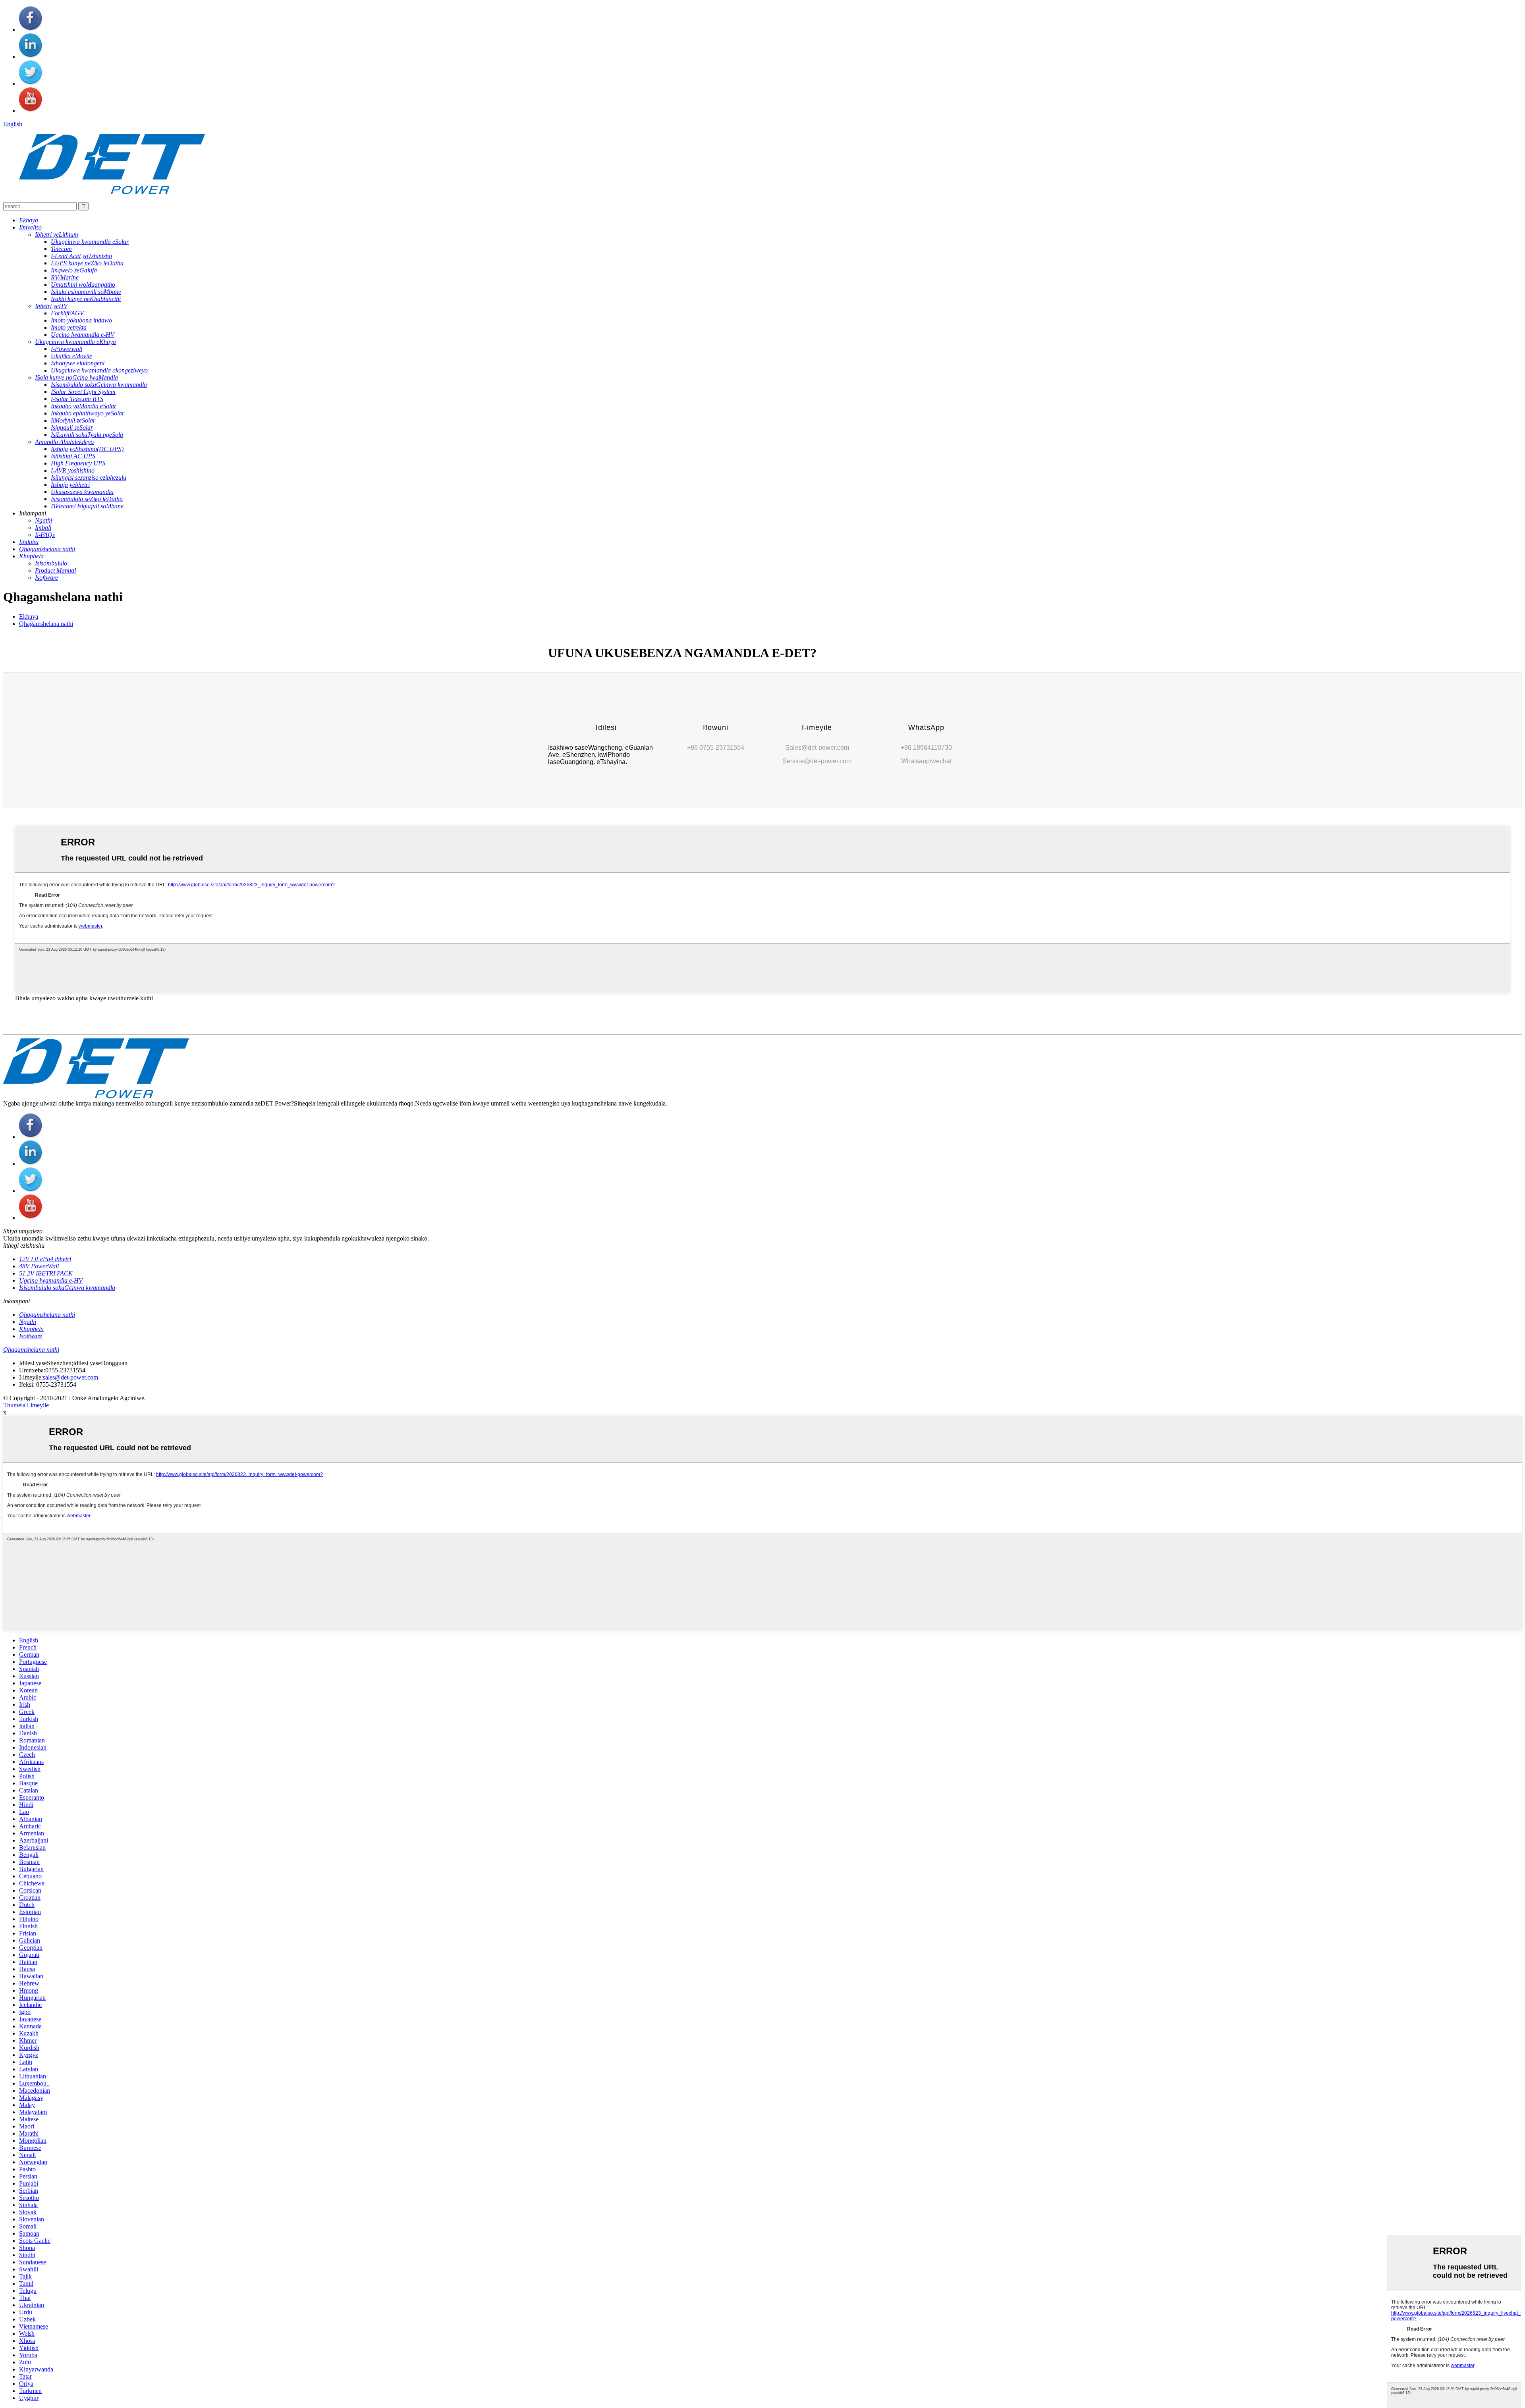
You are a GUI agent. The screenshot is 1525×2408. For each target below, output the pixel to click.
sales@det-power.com (70, 1377)
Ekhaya (29, 616)
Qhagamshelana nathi (46, 624)
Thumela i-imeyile (26, 1405)
